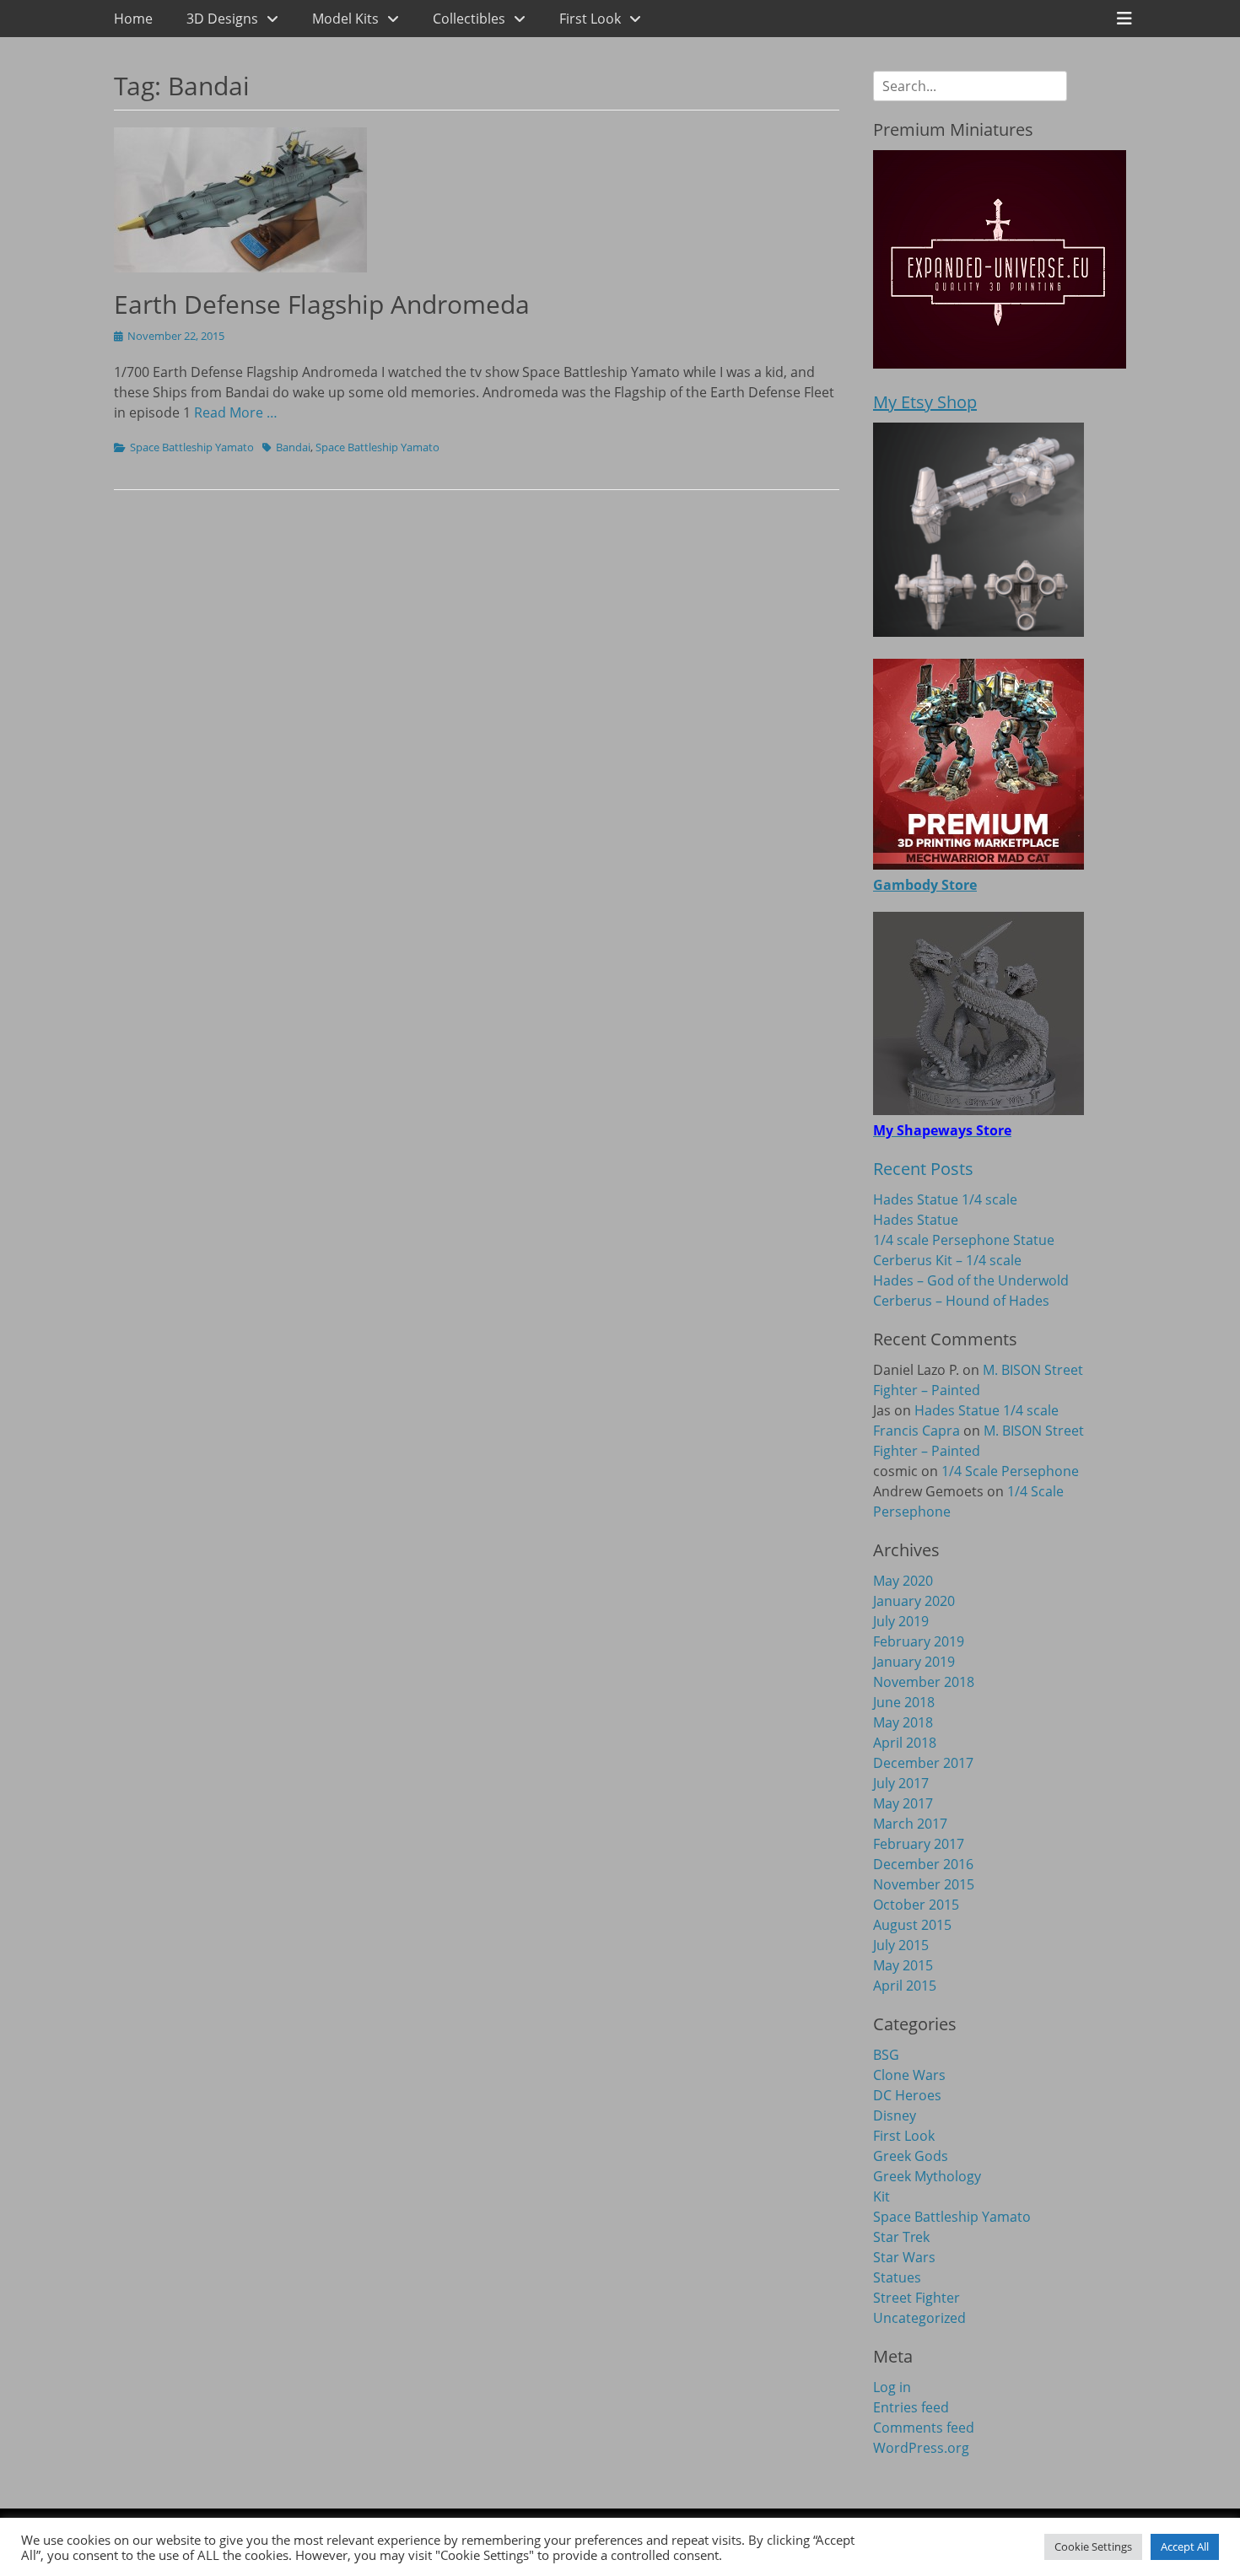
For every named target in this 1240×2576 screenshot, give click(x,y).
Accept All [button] (1185, 2546)
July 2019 (901, 1621)
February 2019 (919, 1641)
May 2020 (903, 1581)
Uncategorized (919, 2318)
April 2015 (905, 1986)
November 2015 (924, 1884)
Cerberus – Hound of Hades (961, 1301)
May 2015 (903, 1965)
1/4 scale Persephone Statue (964, 1240)
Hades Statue (916, 1220)
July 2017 (901, 1783)
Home (133, 19)
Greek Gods (911, 2156)
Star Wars (904, 2257)
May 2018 (903, 1722)
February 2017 (919, 1844)
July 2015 (901, 1945)
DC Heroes (907, 2095)
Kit (881, 2196)
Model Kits (345, 19)
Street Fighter (917, 2298)
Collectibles (469, 19)
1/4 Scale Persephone (1010, 1471)
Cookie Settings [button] (1093, 2546)
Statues (897, 2277)
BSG (886, 2055)
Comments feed (924, 2428)
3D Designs (222, 19)
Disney (895, 2115)
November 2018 (924, 1682)
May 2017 (903, 1803)
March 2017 (910, 1824)
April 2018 (905, 1743)
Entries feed (911, 2407)
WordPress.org (921, 2448)
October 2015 (916, 1905)
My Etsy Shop (925, 402)
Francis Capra (917, 1431)
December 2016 (923, 1864)
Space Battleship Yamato (192, 447)
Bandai (293, 447)
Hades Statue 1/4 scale (945, 1199)
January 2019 (914, 1662)
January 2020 (914, 1601)
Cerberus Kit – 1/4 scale (947, 1260)
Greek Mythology (927, 2176)
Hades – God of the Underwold (971, 1280)
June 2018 (904, 1702)
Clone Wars (909, 2075)
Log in (892, 2387)
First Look (590, 19)
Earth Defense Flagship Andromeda (322, 304)
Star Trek (901, 2237)
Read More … (236, 412)
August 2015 (912, 1925)
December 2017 (923, 1763)
